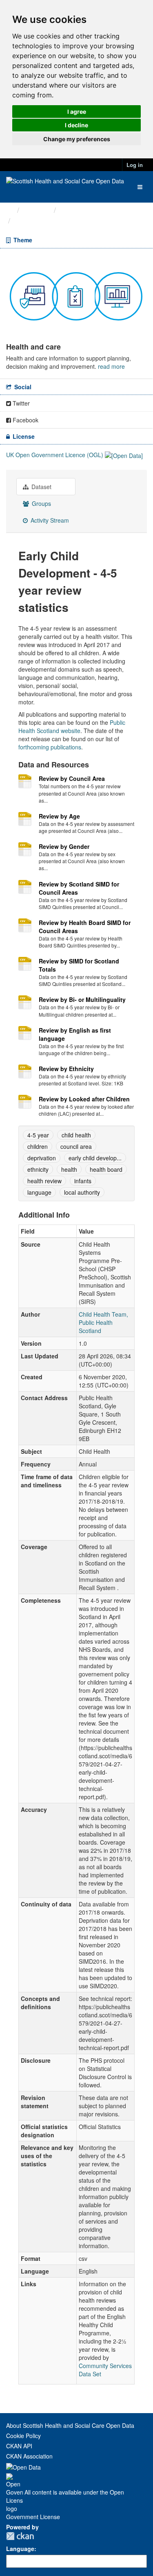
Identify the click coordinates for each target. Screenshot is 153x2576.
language (39, 1192)
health (69, 1169)
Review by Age (59, 816)
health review (44, 1181)
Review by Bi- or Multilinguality (82, 999)
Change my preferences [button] (77, 139)
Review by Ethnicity (66, 1069)
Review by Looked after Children (84, 1099)
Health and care (86, 210)
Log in (135, 165)
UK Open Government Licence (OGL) (55, 455)
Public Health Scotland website (72, 726)
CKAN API (19, 2446)
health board (106, 1169)
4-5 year (38, 1135)
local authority (82, 1192)
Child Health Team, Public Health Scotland (103, 1322)
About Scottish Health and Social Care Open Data (70, 2425)
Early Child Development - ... (64, 221)
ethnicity (38, 1169)
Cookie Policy (23, 2436)
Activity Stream (49, 520)
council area (76, 1146)
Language (20, 2549)
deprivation (42, 1158)
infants (83, 1181)
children (38, 1146)
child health (76, 1135)
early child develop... (95, 1158)
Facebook (25, 420)
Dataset (41, 487)
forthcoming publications (50, 747)
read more (111, 366)
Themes (37, 210)
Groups (41, 503)
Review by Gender (64, 846)
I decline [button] (76, 125)
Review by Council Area (72, 778)
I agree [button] (77, 112)
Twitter (20, 403)
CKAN (20, 2536)
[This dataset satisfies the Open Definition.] (124, 455)
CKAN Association (29, 2456)
